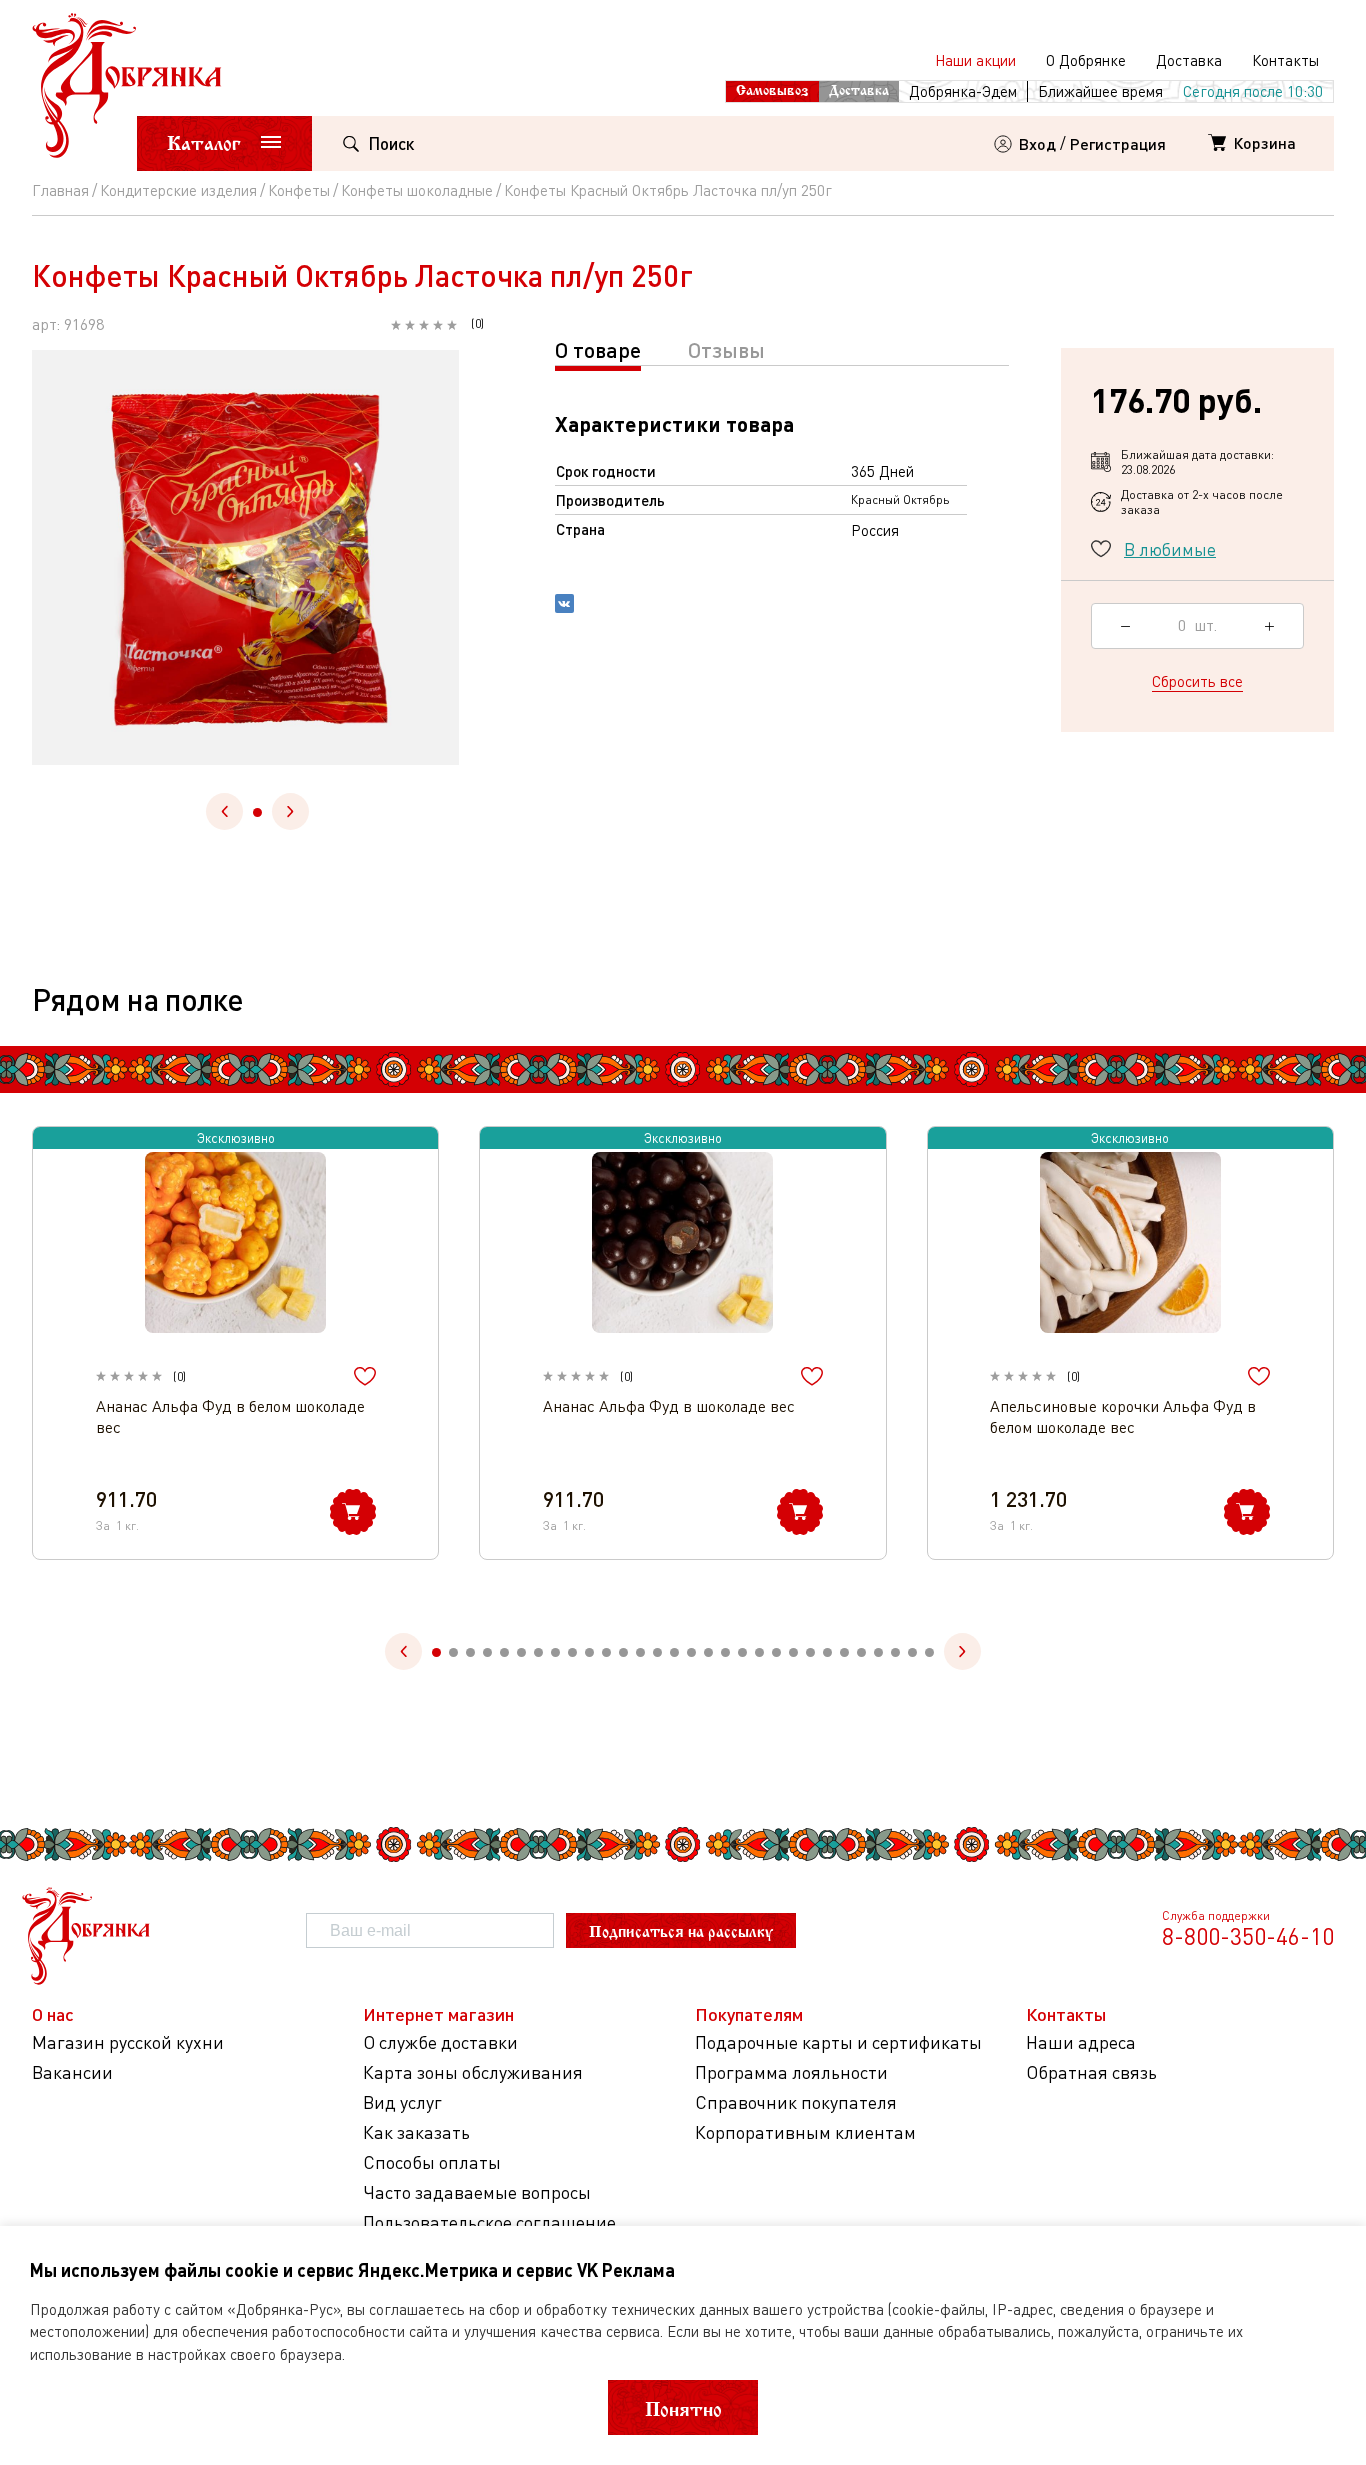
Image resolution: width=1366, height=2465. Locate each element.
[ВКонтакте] (564, 606)
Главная (60, 190)
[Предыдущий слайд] (224, 811)
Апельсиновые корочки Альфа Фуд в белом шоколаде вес (1123, 1416)
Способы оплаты (432, 2162)
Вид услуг (402, 2102)
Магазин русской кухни (128, 2042)
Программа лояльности (791, 2072)
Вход (1037, 143)
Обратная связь (1091, 2072)
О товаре (598, 349)
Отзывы (726, 349)
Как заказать (416, 2132)
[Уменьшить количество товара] (1125, 626)
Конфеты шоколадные (417, 190)
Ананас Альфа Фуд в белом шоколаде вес (230, 1416)
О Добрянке (1086, 60)
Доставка (1189, 60)
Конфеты (299, 190)
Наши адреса (1081, 2042)
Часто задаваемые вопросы (477, 2192)
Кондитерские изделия (178, 190)
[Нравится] (365, 1376)
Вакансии (72, 2072)
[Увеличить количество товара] (1269, 626)
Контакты (1285, 60)
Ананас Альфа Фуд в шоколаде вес (669, 1406)
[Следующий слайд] (290, 811)
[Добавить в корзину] (353, 1512)
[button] (257, 812)
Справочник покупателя (796, 2102)
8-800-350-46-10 (1248, 1936)
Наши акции (975, 60)
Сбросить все (1197, 681)
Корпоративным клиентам (805, 2132)
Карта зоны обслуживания (473, 2072)
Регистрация (1118, 143)
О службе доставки (440, 2042)
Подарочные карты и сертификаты (838, 2042)
